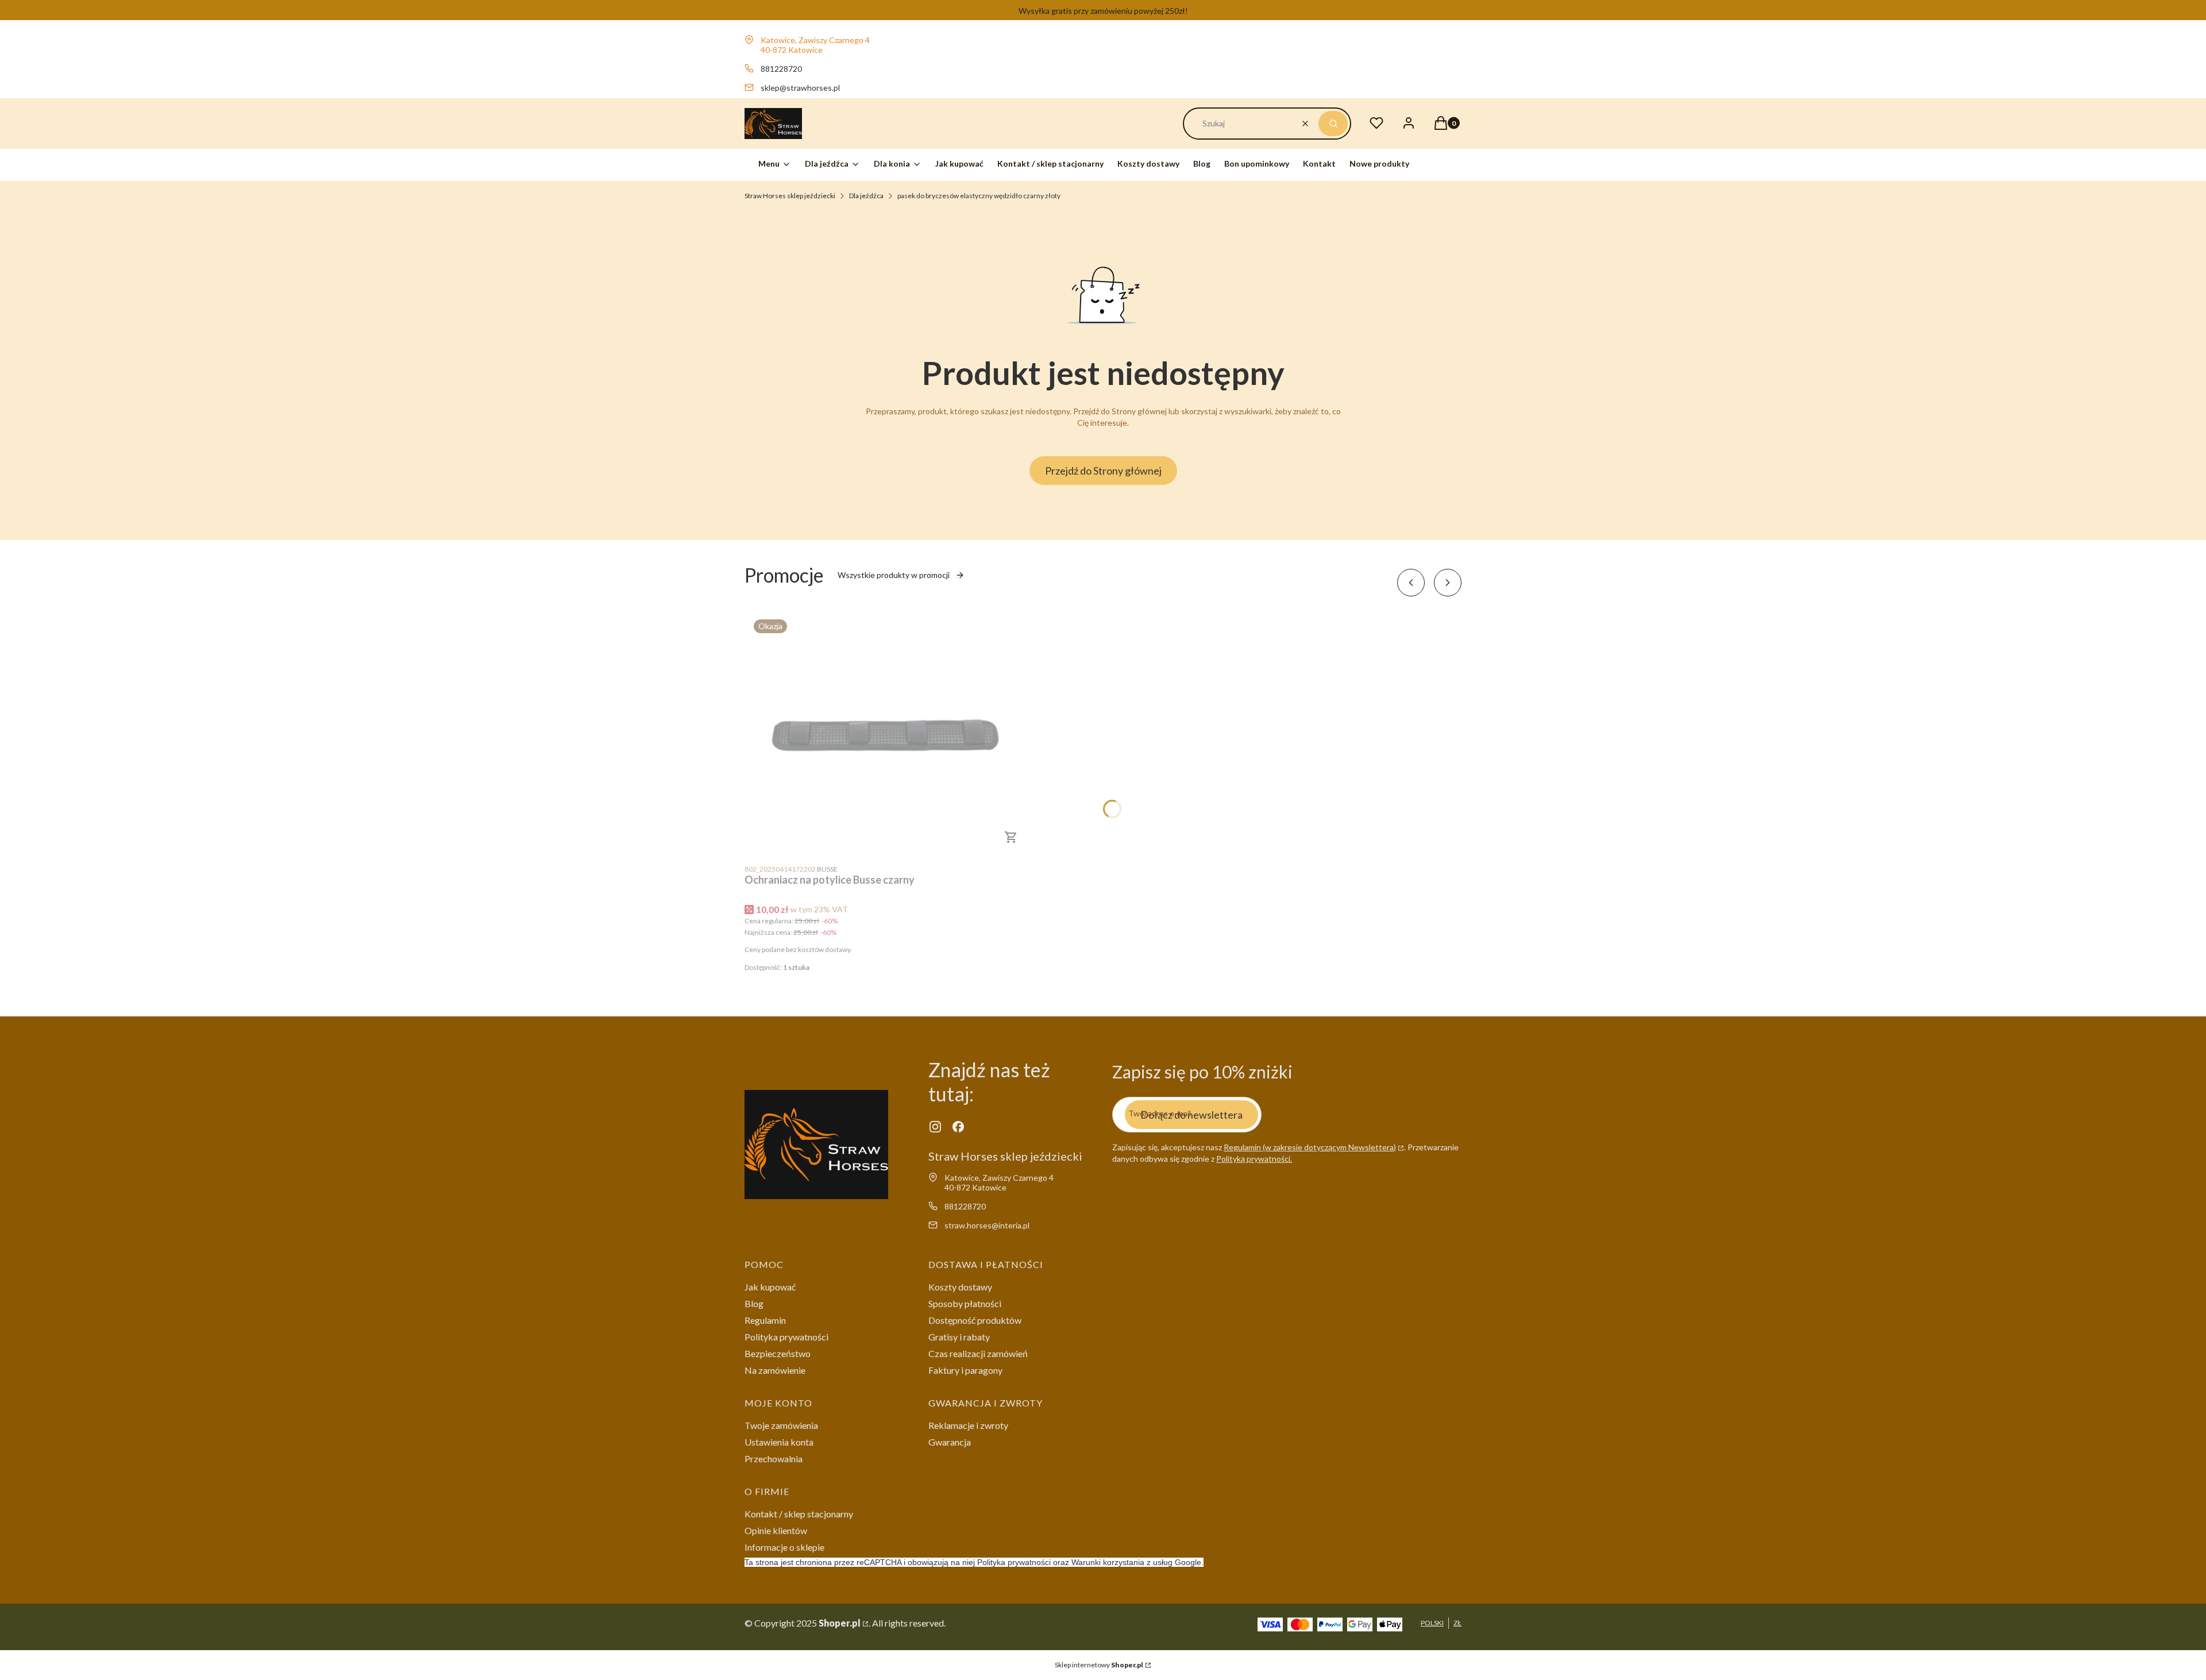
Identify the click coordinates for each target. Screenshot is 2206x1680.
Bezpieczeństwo (778, 1353)
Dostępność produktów (975, 1320)
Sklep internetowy (1099, 1665)
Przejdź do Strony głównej (1103, 471)
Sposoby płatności (965, 1303)
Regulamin (765, 1320)
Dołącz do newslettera (1191, 1115)
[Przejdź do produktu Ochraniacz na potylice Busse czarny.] (888, 734)
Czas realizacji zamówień (978, 1353)
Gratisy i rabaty (959, 1337)
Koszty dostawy (960, 1287)
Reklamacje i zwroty (968, 1425)
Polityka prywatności (786, 1337)
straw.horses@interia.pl (987, 1225)
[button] (1333, 124)
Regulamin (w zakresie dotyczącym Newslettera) (1310, 1147)
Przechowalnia (774, 1459)
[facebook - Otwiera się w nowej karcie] (958, 1127)
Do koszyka (1011, 837)
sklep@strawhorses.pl (800, 88)
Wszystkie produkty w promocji (894, 575)
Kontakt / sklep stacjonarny (799, 1514)
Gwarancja (950, 1442)
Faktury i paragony (965, 1370)
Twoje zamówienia (781, 1425)
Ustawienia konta (779, 1442)
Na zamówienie (775, 1370)
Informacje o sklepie (784, 1547)
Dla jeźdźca (866, 196)
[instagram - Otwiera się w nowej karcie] (935, 1127)
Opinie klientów (776, 1530)
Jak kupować (770, 1287)
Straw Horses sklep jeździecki (790, 196)
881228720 (781, 69)
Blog (754, 1303)
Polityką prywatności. (1254, 1159)
